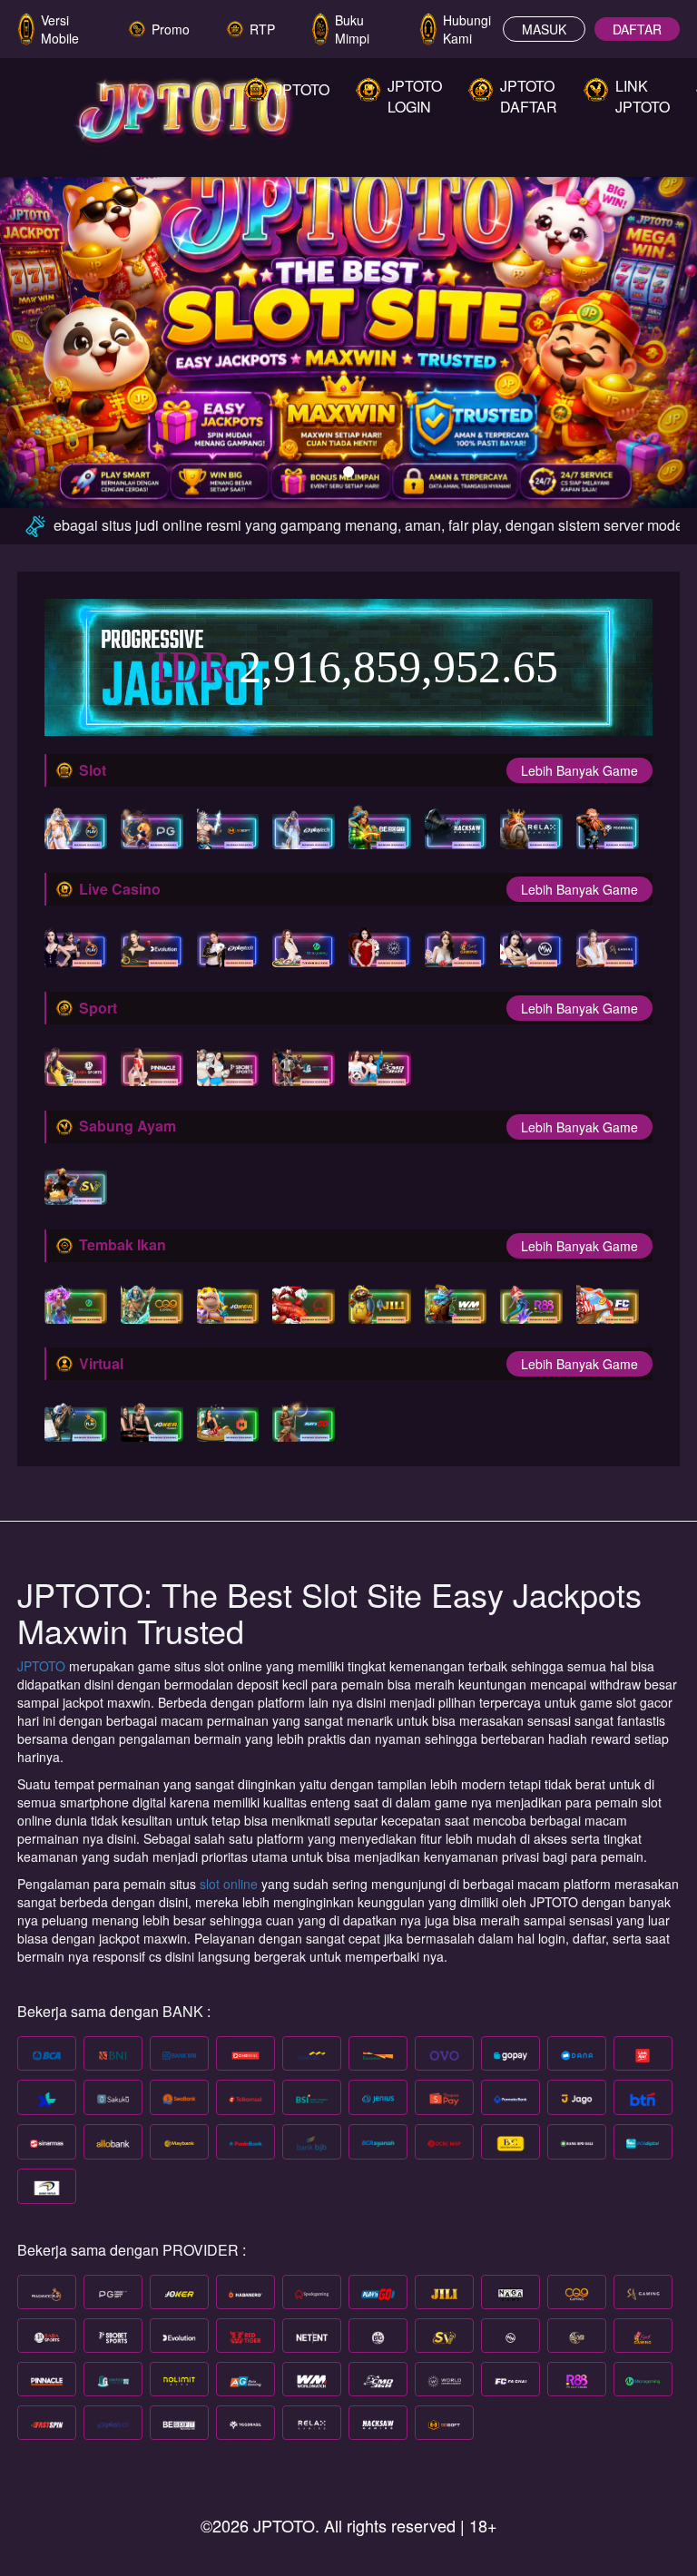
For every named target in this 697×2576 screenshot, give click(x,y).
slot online (229, 1884)
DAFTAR (637, 29)
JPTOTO (43, 1666)
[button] (52, 322)
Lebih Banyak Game (579, 770)
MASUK (544, 29)
